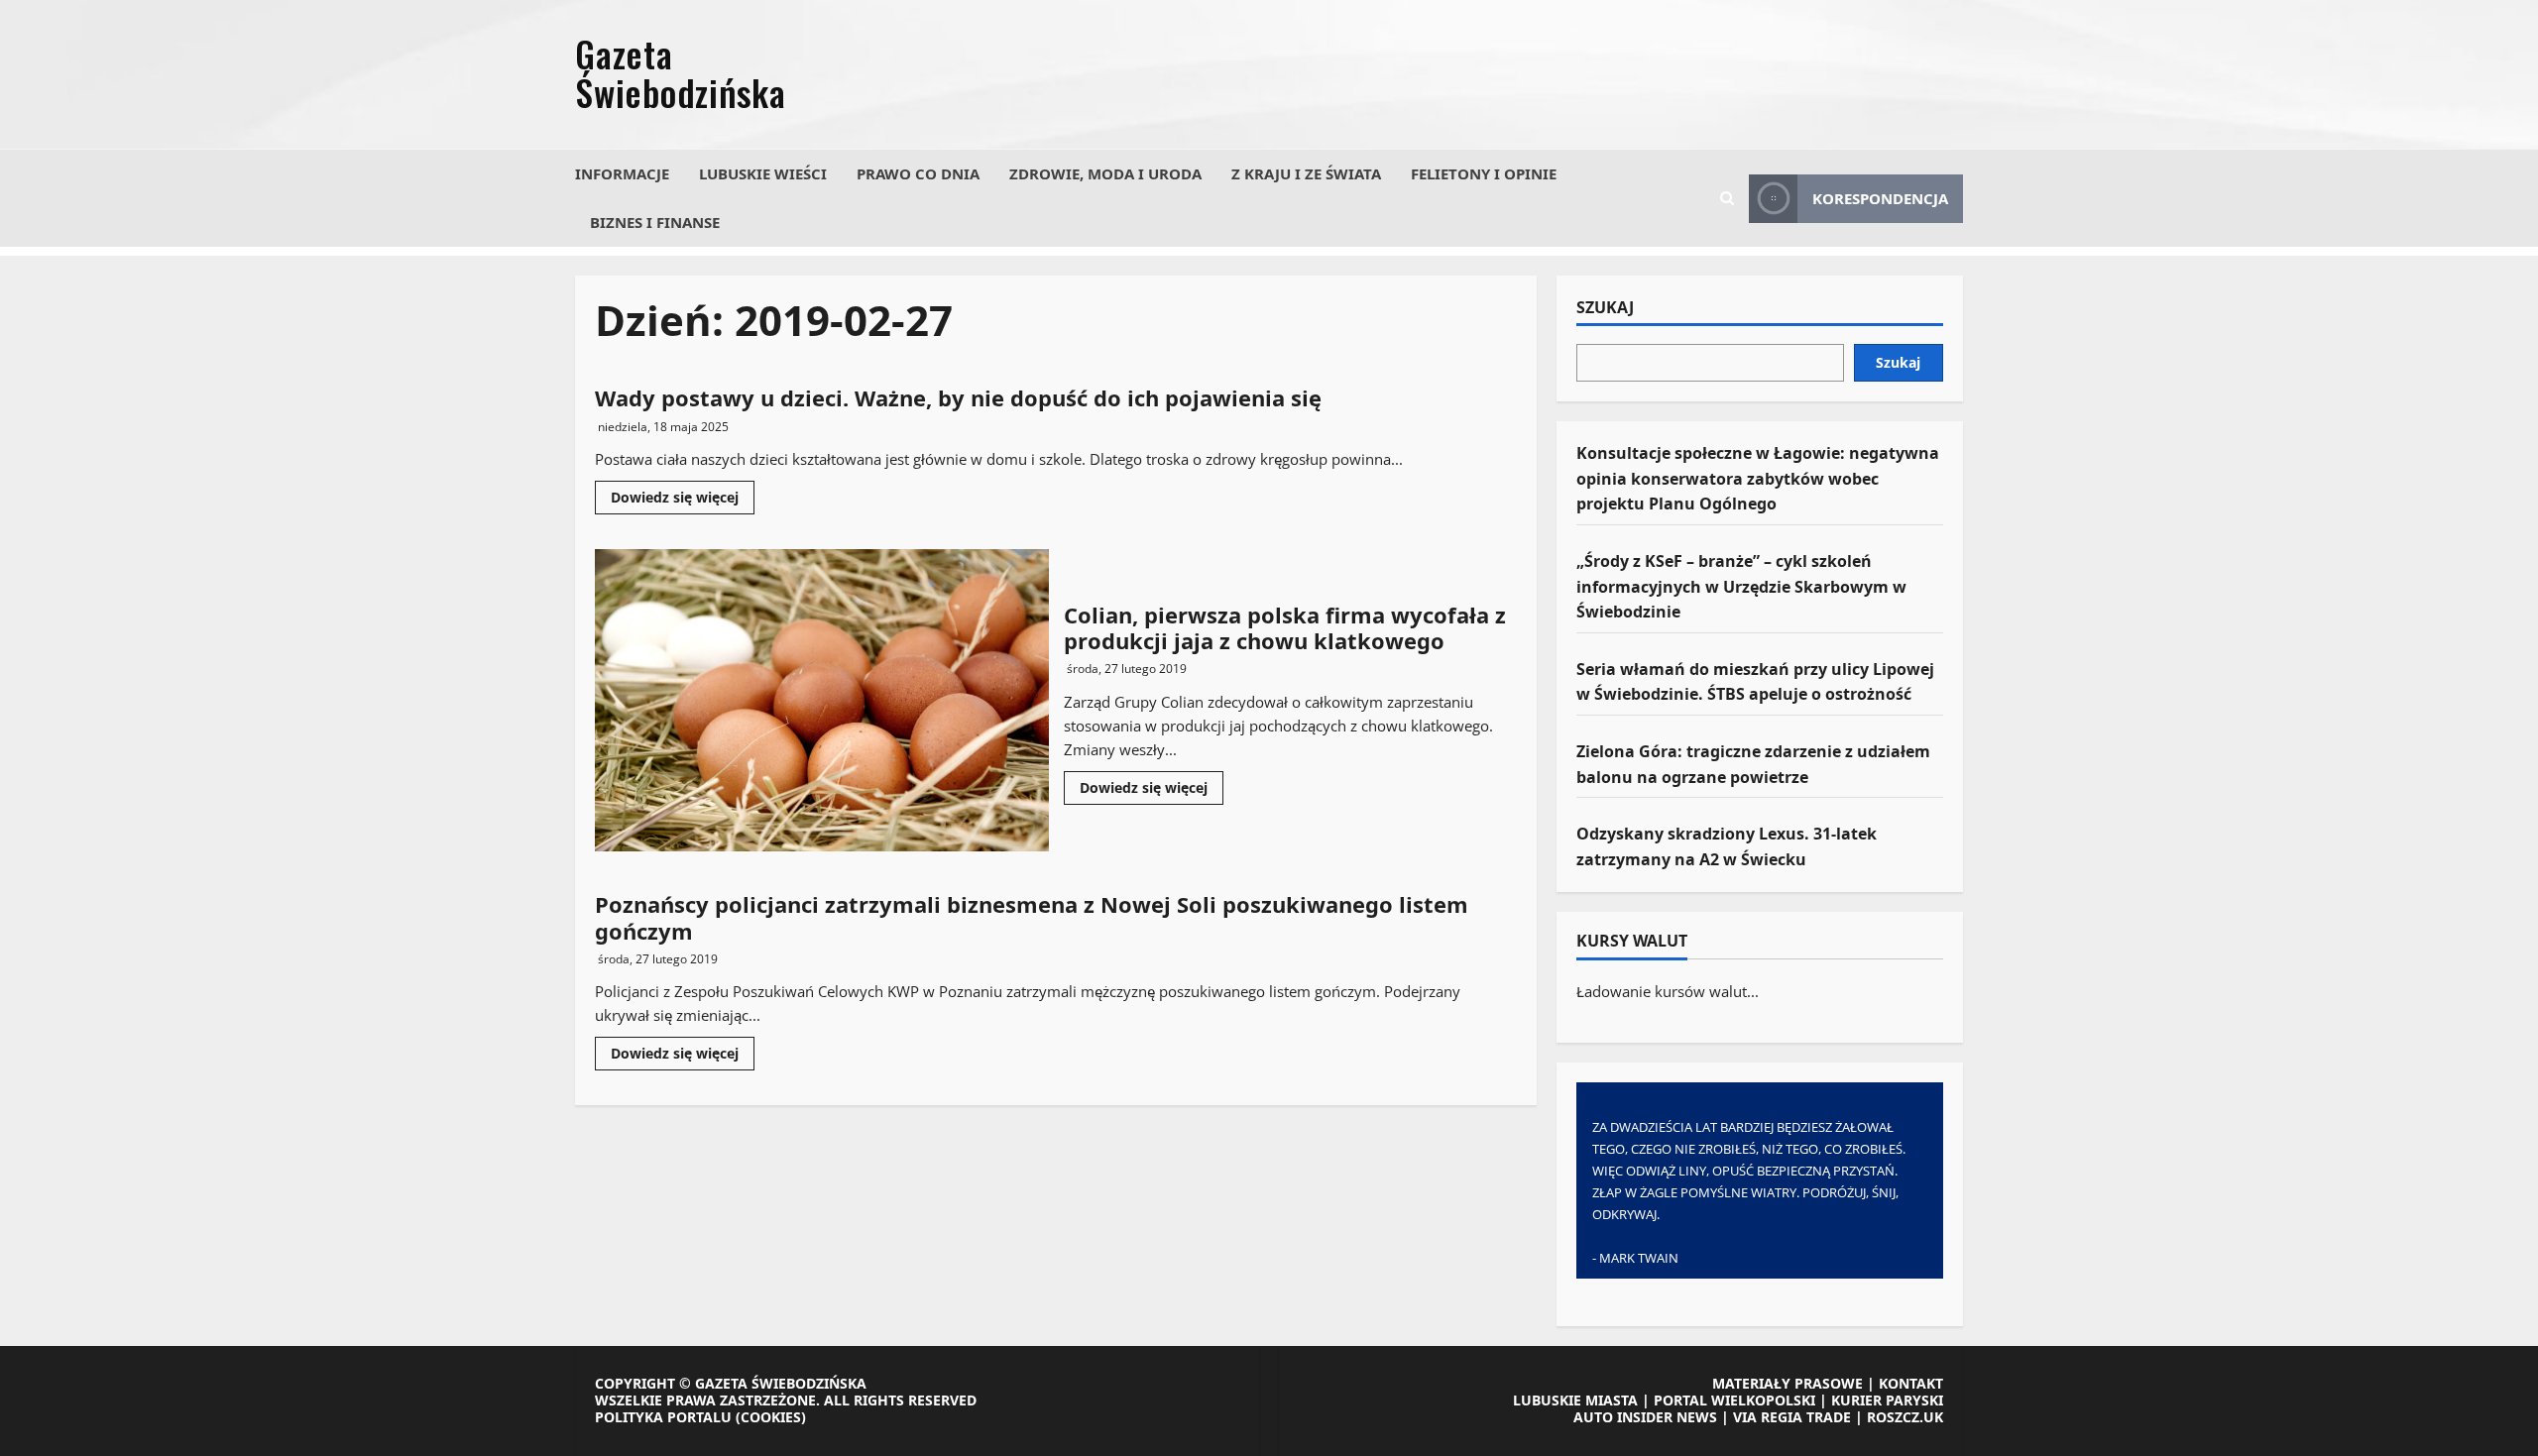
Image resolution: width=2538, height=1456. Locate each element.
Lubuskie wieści (763, 173)
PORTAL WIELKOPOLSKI (1734, 1400)
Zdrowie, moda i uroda (1105, 173)
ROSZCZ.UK (1905, 1417)
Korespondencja (1880, 198)
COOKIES (771, 1417)
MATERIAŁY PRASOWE (1788, 1383)
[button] (1727, 198)
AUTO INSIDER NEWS (1645, 1417)
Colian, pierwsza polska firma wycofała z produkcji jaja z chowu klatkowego (822, 700)
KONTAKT (1911, 1383)
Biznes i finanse (655, 222)
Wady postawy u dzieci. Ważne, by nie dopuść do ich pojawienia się (958, 397)
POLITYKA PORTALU (663, 1417)
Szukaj (1605, 308)
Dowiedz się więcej (683, 501)
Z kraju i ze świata (1306, 173)
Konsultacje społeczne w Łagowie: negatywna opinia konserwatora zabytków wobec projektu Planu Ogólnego (1758, 478)
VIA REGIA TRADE (1792, 1417)
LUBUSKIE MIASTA (1575, 1400)
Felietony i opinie (1484, 173)
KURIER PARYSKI (1887, 1400)
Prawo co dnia (918, 173)
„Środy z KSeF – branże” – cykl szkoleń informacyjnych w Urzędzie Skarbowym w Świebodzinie (1741, 586)
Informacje (622, 173)
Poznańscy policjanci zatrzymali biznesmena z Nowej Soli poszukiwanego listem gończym (1032, 917)
